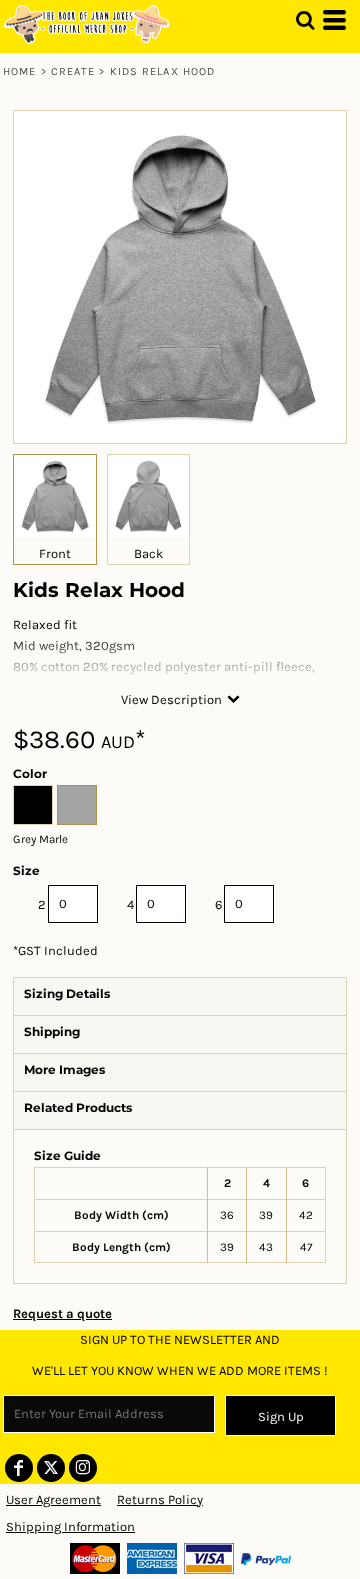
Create (73, 71)
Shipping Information (70, 1526)
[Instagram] (83, 1468)
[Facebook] (19, 1468)
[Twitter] (51, 1468)
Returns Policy (160, 1499)
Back (148, 553)
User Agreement (53, 1499)
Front (55, 553)
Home (19, 71)
